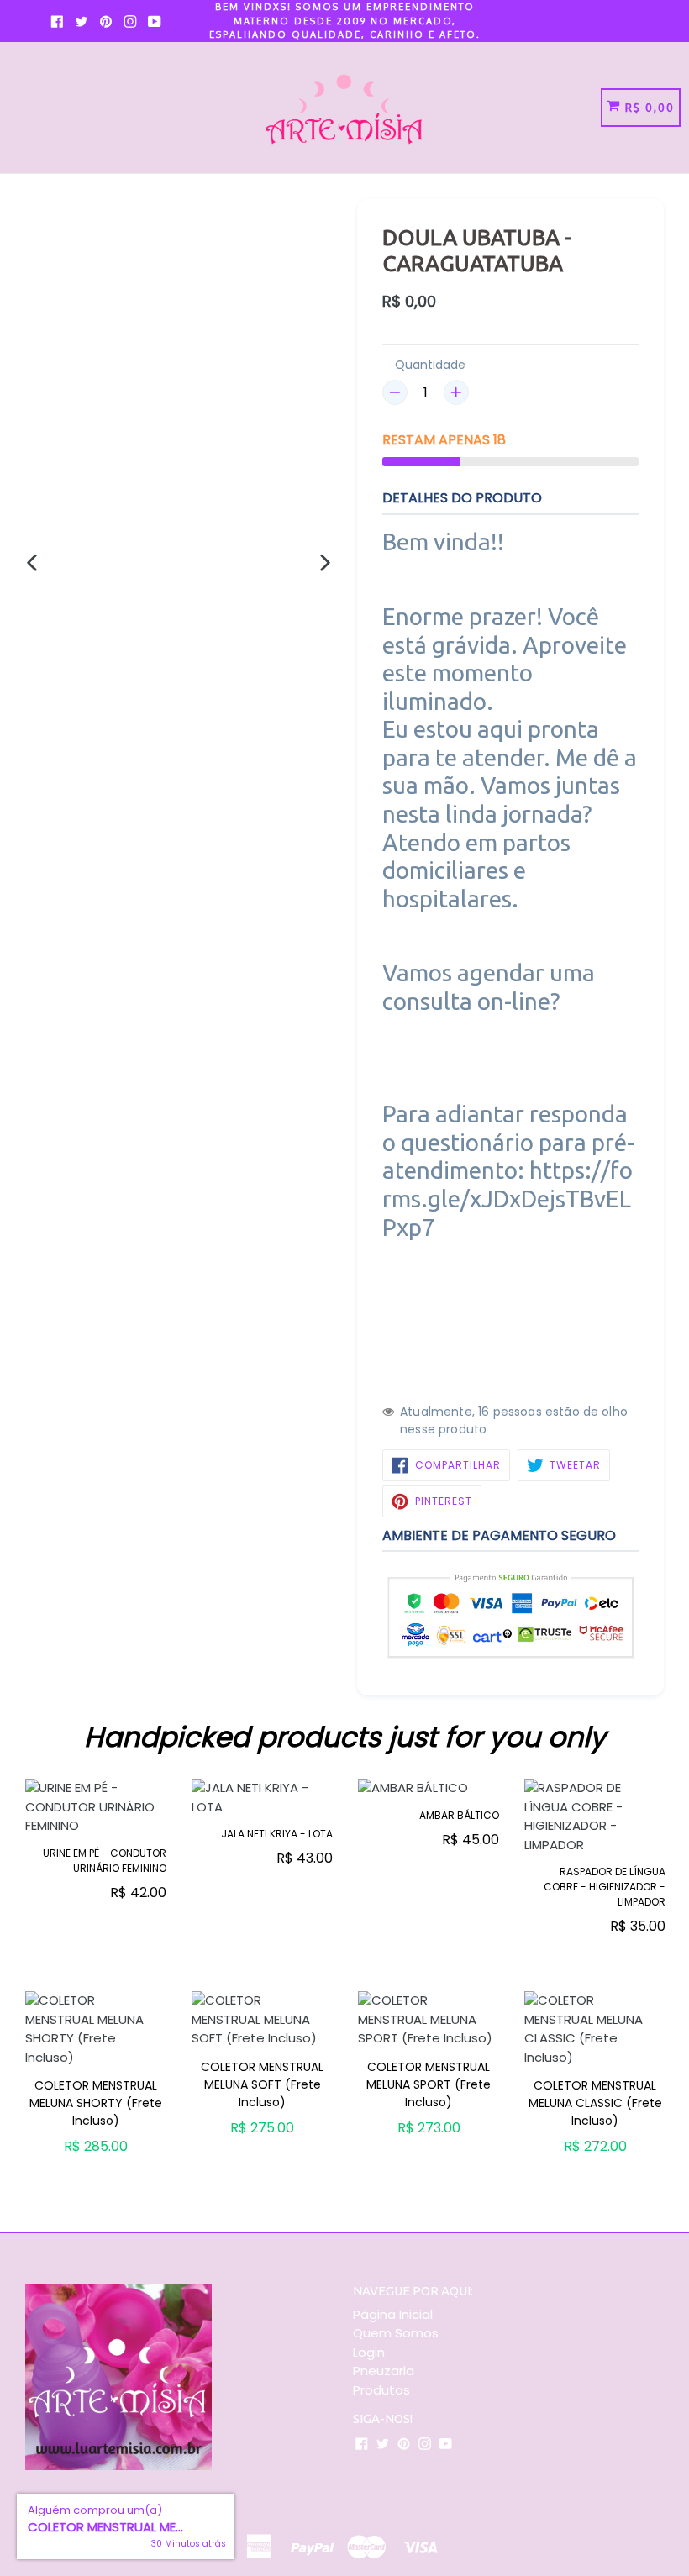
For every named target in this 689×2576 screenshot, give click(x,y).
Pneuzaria (384, 2371)
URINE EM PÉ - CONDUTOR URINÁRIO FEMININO (105, 1861)
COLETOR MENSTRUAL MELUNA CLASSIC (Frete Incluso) (595, 2103)
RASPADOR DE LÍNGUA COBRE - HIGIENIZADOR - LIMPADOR (605, 1887)
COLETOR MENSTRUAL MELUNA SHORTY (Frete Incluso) (96, 2103)
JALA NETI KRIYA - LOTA (277, 1834)
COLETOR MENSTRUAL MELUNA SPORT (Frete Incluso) (429, 2084)
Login (369, 2352)
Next (676, 1874)
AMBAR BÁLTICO (459, 1815)
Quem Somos (396, 2333)
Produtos (381, 2390)
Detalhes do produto (462, 498)
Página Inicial (393, 2314)
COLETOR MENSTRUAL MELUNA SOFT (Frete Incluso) (262, 2084)
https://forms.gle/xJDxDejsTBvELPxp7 (508, 1198)
